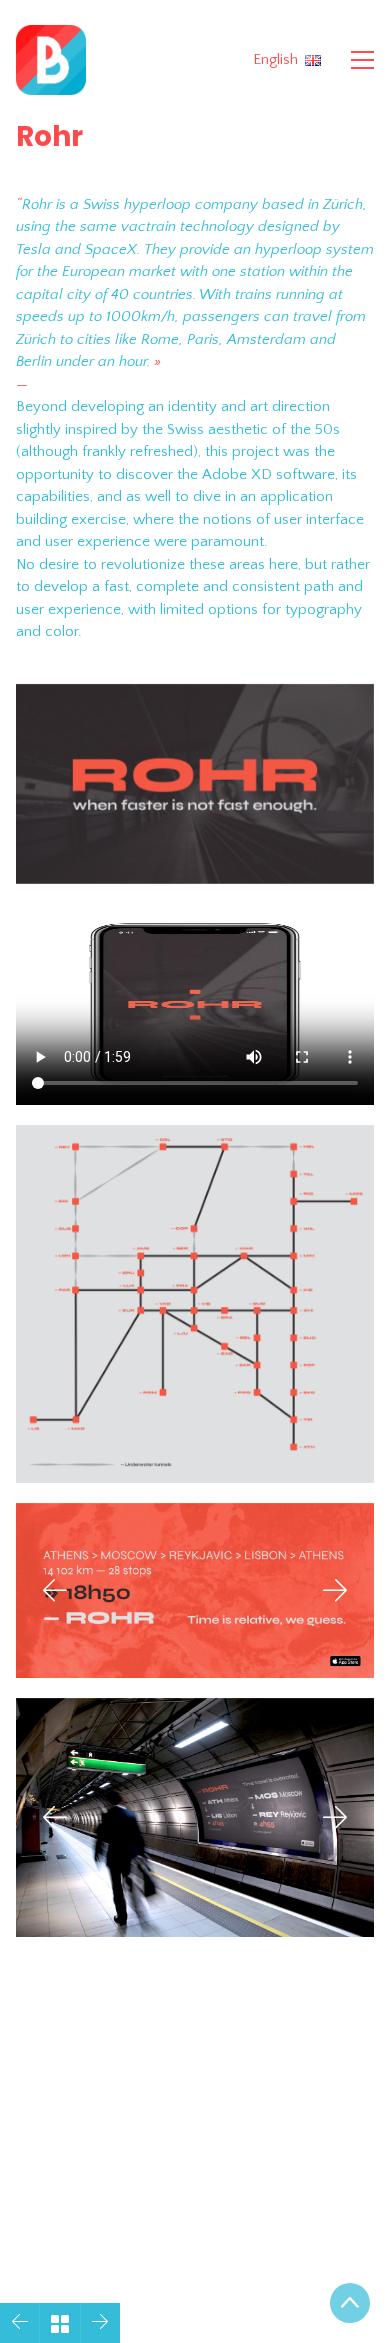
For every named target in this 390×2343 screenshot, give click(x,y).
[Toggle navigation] (362, 60)
